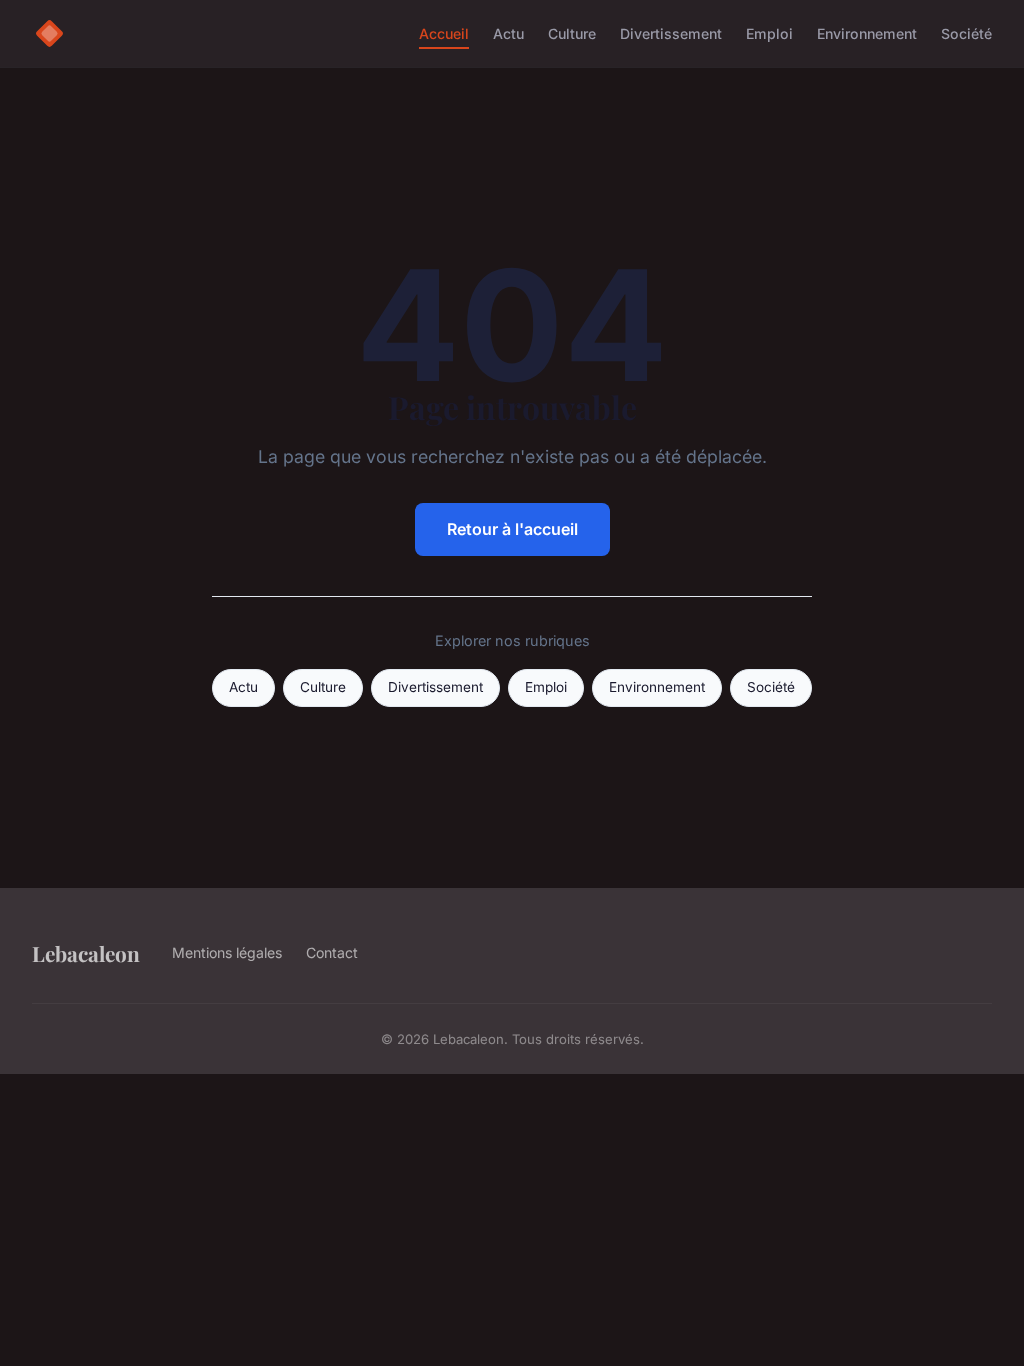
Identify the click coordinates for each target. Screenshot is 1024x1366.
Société (966, 33)
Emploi (769, 33)
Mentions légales (227, 952)
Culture (572, 33)
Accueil (444, 33)
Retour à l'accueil (512, 529)
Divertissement (671, 33)
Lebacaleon (86, 953)
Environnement (867, 33)
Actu (508, 33)
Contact (332, 952)
